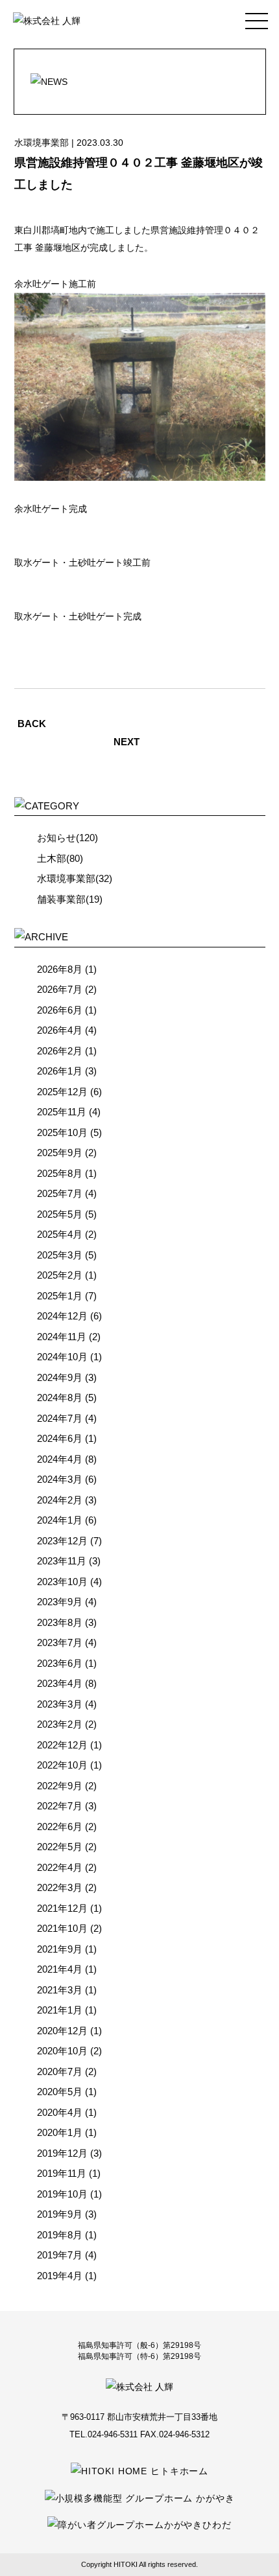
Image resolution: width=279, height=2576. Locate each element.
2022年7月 (60, 1806)
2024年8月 (60, 1398)
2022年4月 (60, 1867)
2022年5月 (60, 1847)
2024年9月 (60, 1377)
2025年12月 (62, 1092)
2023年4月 (60, 1683)
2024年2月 (60, 1500)
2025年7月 (60, 1193)
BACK (32, 724)
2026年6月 (60, 1010)
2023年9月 (60, 1602)
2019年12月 (62, 2153)
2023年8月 (60, 1622)
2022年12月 (62, 1745)
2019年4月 (60, 2276)
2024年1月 (60, 1520)
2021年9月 (60, 1949)
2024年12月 (62, 1316)
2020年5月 (60, 2092)
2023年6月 (60, 1663)
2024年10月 (62, 1357)
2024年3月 (60, 1479)
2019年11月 (62, 2173)
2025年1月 (60, 1296)
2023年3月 (60, 1704)
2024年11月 (62, 1337)
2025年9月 (60, 1153)
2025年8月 (60, 1173)
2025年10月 (62, 1132)
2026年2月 (60, 1051)
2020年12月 (62, 2031)
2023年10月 (62, 1582)
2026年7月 (60, 989)
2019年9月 (60, 2214)
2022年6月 (60, 1827)
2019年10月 (62, 2194)
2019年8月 (60, 2235)
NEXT (127, 742)
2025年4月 (60, 1234)
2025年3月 (60, 1255)
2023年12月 (62, 1541)
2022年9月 (60, 1786)
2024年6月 (60, 1438)
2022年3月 (60, 1887)
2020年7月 (60, 2071)
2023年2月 (60, 1724)
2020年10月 (62, 2051)
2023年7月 (60, 1642)
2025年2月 (60, 1275)
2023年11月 (62, 1561)
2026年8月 (60, 969)
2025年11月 (62, 1112)
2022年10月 (62, 1765)
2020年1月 (60, 2132)
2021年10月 (62, 1928)
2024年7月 (60, 1418)
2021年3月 (60, 1990)
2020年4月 (60, 2112)
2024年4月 (60, 1459)
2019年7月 (60, 2255)
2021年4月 (60, 1969)
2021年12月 (62, 1908)
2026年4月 (60, 1030)
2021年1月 (60, 2010)
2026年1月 (60, 1071)
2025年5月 (60, 1214)
